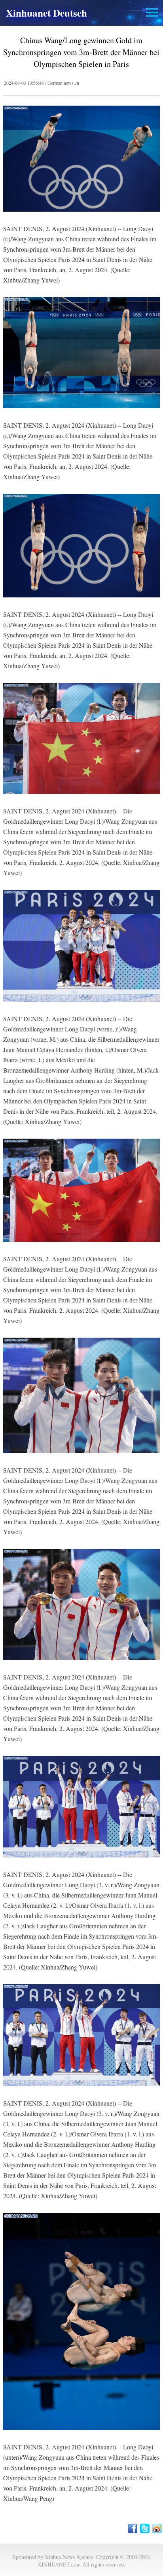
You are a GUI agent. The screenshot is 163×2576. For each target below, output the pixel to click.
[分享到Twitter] (145, 2529)
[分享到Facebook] (133, 2529)
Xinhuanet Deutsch (46, 13)
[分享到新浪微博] (158, 2529)
